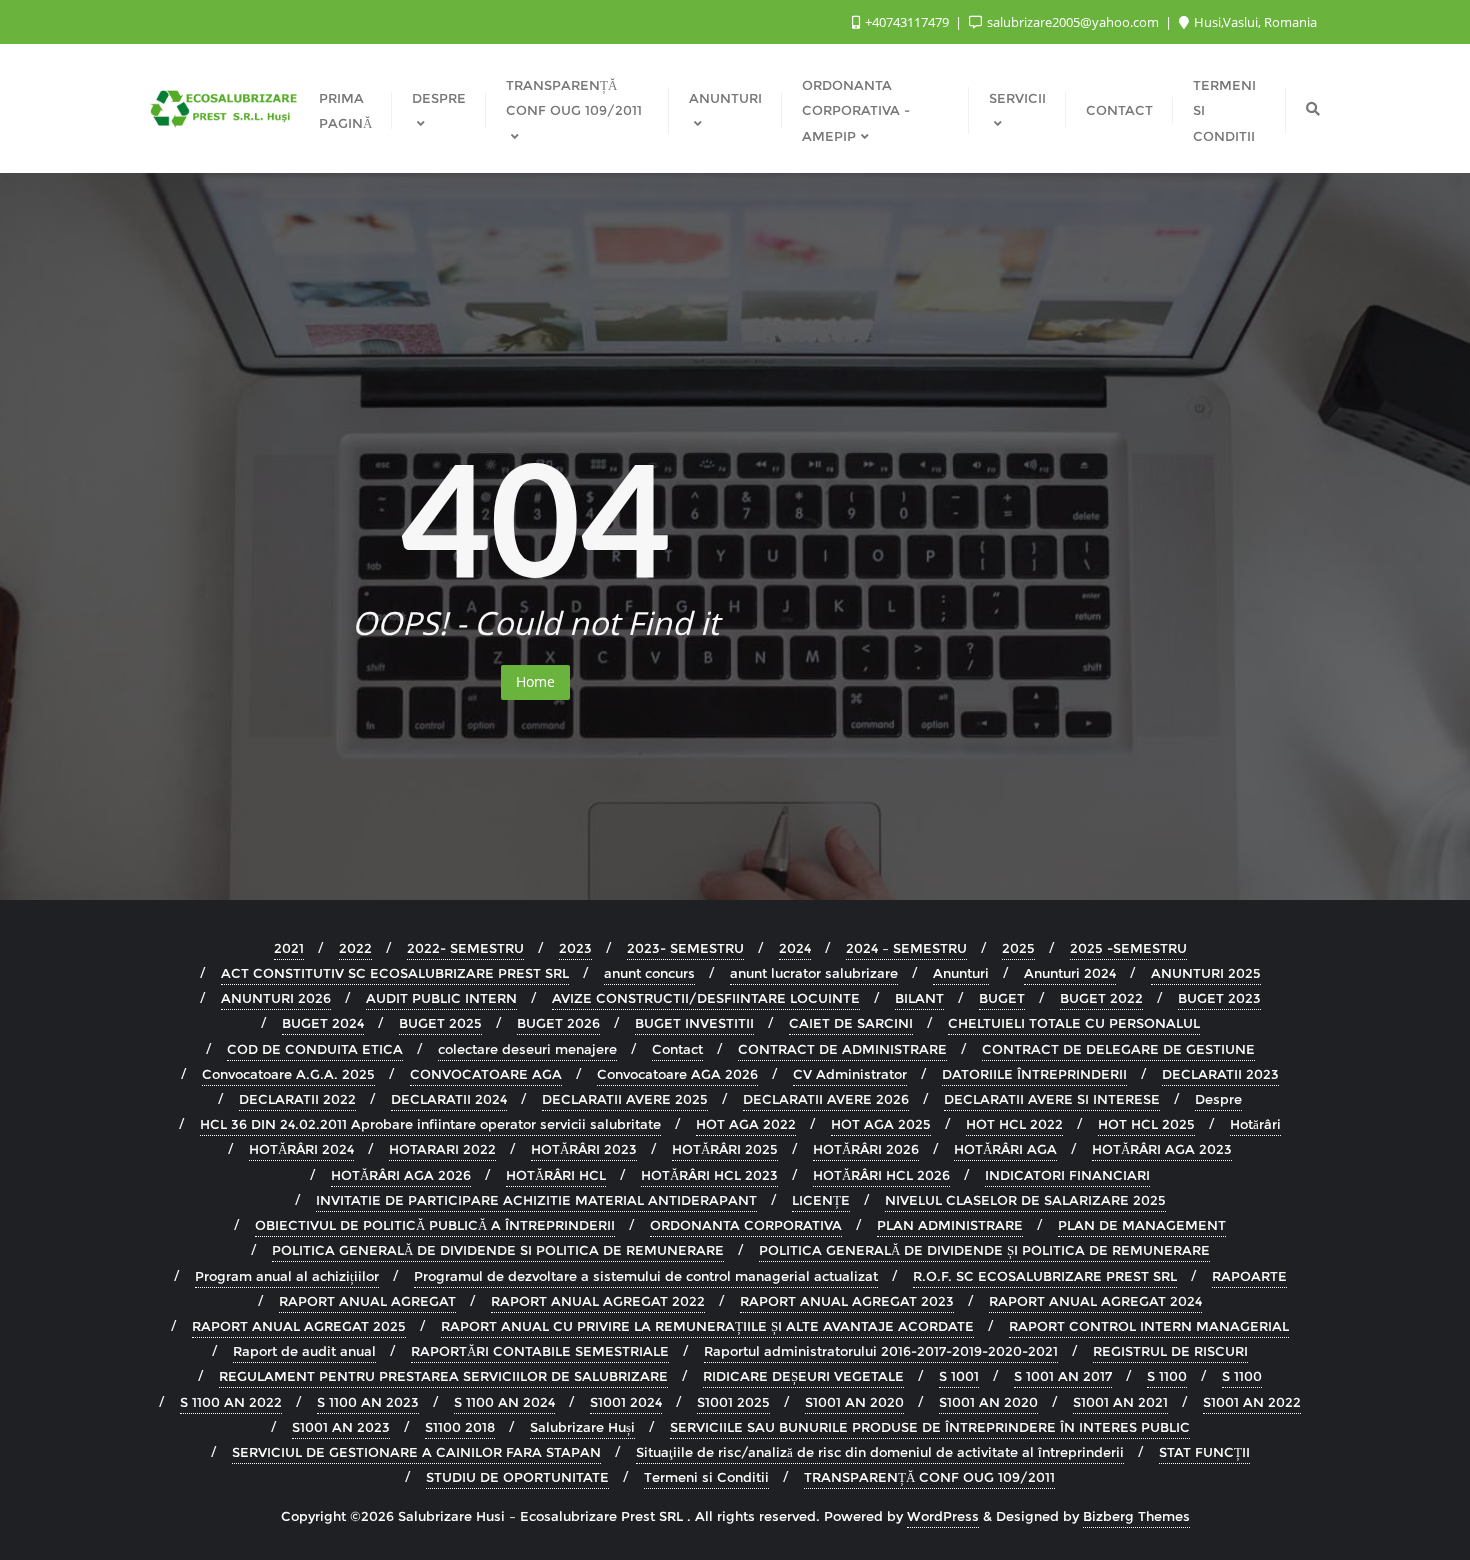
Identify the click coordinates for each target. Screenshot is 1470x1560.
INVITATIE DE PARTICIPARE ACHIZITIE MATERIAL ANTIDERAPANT (536, 1200)
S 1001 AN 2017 (1063, 1376)
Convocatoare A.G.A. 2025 (288, 1074)
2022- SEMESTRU (465, 948)
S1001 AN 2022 (1252, 1402)
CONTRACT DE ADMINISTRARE (842, 1049)
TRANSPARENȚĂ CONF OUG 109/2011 (929, 1477)
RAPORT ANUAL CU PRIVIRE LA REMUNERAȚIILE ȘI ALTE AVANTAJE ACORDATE (707, 1326)
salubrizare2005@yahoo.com (1073, 22)
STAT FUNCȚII (1204, 1452)
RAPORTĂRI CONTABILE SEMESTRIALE (540, 1351)
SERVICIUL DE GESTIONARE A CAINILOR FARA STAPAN (416, 1452)
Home (535, 681)
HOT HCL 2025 (1146, 1124)
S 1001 (959, 1376)
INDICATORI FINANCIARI (1067, 1175)
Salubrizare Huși (582, 1427)
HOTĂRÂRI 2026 (866, 1149)
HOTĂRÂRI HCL (556, 1175)
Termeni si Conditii (706, 1477)
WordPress (943, 1516)
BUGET (1002, 998)
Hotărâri (1255, 1124)
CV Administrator (850, 1074)
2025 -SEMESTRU (1128, 948)
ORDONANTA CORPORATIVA (746, 1225)
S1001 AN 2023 (341, 1427)
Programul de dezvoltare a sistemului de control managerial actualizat (646, 1276)
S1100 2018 (460, 1427)
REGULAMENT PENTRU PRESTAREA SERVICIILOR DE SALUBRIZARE (443, 1376)
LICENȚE (821, 1200)
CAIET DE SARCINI (851, 1023)
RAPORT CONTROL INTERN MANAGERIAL (1149, 1326)
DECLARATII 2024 (449, 1099)
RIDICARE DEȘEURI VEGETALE (803, 1376)
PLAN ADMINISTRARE (950, 1225)
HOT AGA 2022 (746, 1124)
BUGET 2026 (558, 1023)
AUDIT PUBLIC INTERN (441, 998)
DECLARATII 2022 (297, 1099)
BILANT (919, 998)
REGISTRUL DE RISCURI (1170, 1351)
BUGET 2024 (323, 1023)
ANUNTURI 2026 (276, 998)
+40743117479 (907, 22)
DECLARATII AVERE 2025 (625, 1099)
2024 (795, 948)
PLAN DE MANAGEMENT (1142, 1225)
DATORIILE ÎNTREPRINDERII (1034, 1074)
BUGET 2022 (1101, 998)
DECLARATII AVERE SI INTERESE (1052, 1099)
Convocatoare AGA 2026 (677, 1074)
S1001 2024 (626, 1402)
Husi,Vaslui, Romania (1254, 22)
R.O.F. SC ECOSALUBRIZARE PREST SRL (1045, 1276)
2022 (355, 948)
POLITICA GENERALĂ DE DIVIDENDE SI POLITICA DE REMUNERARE (498, 1250)
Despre (1218, 1099)
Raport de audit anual (304, 1351)
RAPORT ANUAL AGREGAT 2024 (1095, 1301)
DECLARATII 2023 (1220, 1074)
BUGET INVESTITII (694, 1023)
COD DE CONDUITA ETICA (315, 1049)
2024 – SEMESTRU (906, 948)
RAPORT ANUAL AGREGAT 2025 (299, 1326)
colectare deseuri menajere (527, 1049)
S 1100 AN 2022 (231, 1402)
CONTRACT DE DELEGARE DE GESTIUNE (1118, 1049)
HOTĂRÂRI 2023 (584, 1149)
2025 (1018, 948)
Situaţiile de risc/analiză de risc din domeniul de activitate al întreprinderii (880, 1452)
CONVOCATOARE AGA (486, 1074)
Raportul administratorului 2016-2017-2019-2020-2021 (881, 1351)
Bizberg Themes (1136, 1516)
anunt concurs (649, 973)
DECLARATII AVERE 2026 (826, 1099)
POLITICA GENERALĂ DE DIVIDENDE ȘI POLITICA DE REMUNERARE (984, 1250)
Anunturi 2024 (1070, 973)
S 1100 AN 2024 (504, 1402)
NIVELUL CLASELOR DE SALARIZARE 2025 (1025, 1200)
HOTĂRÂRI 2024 (301, 1149)
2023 (575, 948)
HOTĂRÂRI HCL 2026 (881, 1175)
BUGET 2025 (440, 1023)
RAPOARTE (1249, 1276)
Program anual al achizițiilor (287, 1276)
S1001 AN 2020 (854, 1402)
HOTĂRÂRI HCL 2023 (709, 1175)
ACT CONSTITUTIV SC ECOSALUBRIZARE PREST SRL (395, 973)
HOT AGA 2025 (881, 1124)
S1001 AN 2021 (1120, 1402)
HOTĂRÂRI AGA (1005, 1149)
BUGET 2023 (1219, 998)
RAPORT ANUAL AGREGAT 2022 (598, 1301)
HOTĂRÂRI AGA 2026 (401, 1175)
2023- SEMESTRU (685, 948)
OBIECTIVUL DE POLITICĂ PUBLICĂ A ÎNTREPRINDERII (435, 1225)
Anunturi (961, 973)
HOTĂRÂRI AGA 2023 (1162, 1149)
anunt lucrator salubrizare (814, 973)
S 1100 (1167, 1376)
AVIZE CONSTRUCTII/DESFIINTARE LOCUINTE (706, 998)
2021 (289, 948)
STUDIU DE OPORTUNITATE (517, 1477)
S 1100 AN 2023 (368, 1402)
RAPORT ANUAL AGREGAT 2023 (847, 1301)
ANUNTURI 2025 (1206, 973)
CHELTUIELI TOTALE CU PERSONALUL (1074, 1023)
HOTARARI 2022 (442, 1149)
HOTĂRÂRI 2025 (725, 1149)
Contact (677, 1049)
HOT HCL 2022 (1014, 1124)
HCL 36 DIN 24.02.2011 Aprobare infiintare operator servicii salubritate (430, 1124)
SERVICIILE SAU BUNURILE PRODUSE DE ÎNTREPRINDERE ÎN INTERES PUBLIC (930, 1427)
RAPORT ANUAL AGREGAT (367, 1301)
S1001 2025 (733, 1402)
